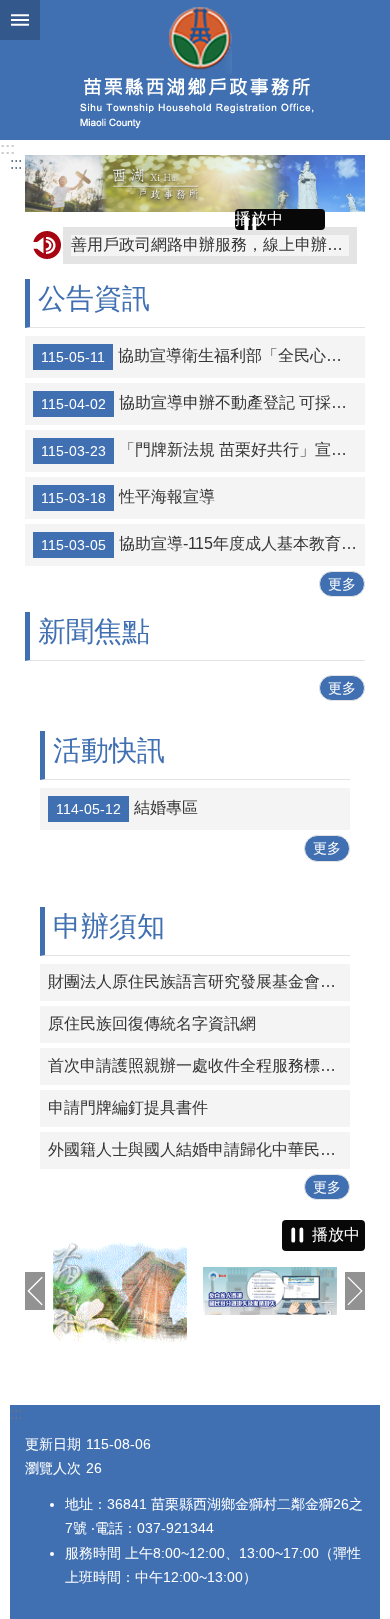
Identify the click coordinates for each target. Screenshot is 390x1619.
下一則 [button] (355, 1291)
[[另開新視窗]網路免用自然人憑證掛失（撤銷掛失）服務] (270, 1291)
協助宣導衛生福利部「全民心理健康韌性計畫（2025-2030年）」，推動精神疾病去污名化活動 (203, 356)
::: (7, 148)
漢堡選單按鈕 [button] (20, 20)
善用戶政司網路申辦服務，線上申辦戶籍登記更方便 (210, 244)
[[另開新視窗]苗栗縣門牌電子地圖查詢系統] (120, 1290)
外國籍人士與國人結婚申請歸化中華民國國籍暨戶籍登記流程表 (199, 1149)
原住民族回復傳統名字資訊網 (152, 1023)
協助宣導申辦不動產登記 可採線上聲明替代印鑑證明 (203, 403)
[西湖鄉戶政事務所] (195, 183)
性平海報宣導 (128, 497)
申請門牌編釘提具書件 (128, 1107)
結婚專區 (127, 809)
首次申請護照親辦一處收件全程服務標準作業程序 (199, 1065)
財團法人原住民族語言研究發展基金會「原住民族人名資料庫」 (199, 981)
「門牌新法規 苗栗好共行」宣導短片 (203, 450)
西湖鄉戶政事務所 (195, 70)
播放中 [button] (259, 218)
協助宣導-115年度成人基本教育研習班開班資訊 (203, 544)
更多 (342, 584)
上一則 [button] (35, 1291)
